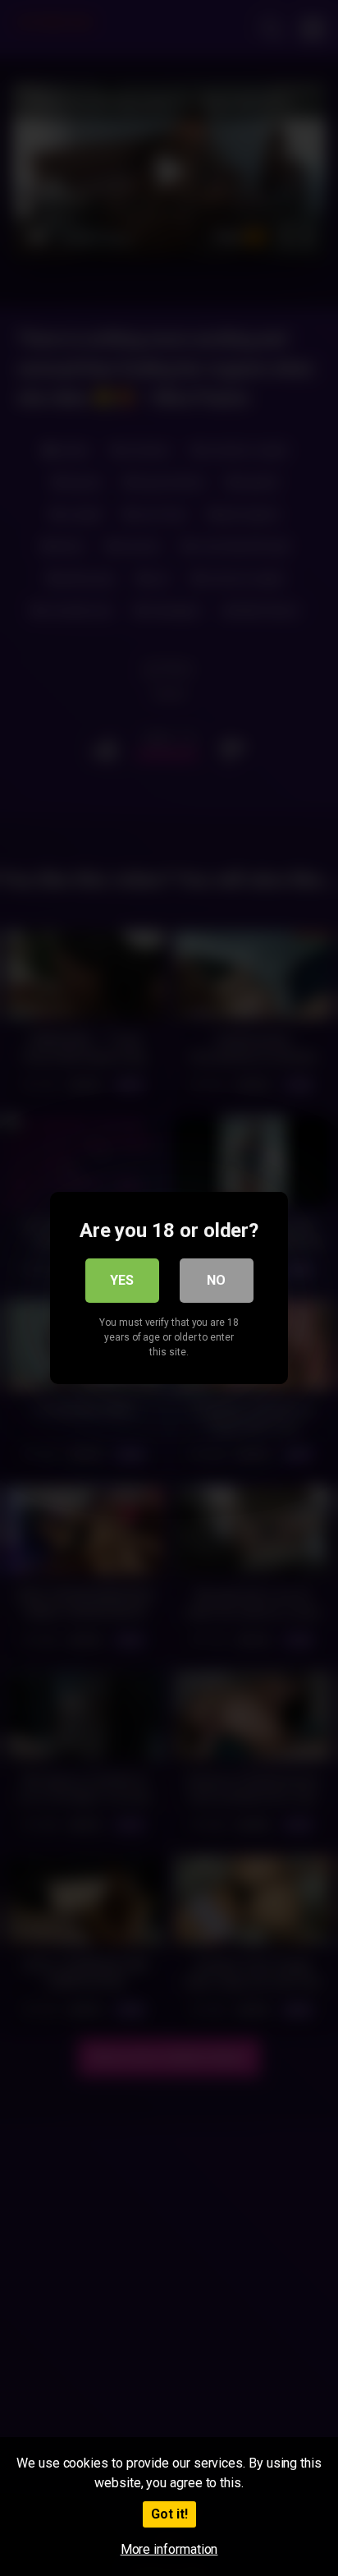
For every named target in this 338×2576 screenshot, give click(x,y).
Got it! (169, 2514)
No (216, 1280)
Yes (122, 1280)
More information (169, 2549)
